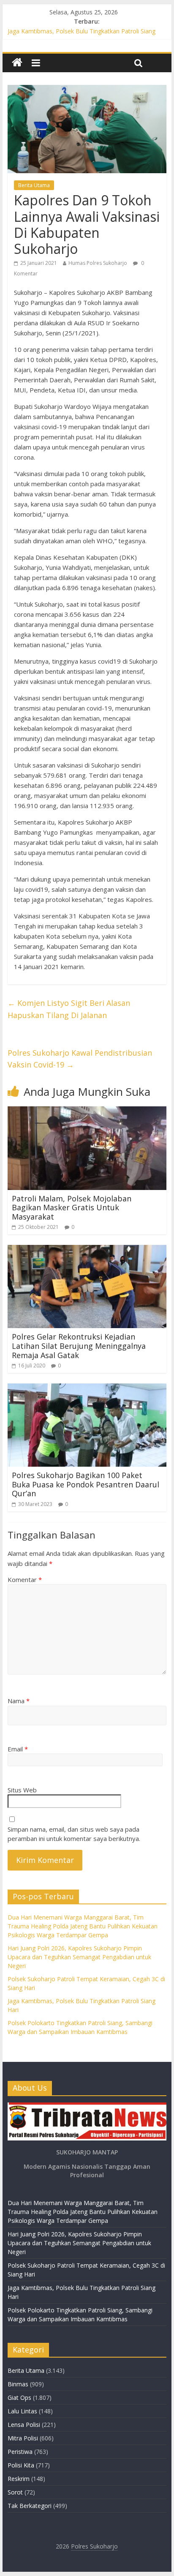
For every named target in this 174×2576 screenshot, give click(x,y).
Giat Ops (19, 2398)
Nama (19, 1701)
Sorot (15, 2492)
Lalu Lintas (22, 2411)
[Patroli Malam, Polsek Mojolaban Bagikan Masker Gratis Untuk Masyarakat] (87, 1111)
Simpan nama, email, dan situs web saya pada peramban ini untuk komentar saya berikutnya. (74, 1834)
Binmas (18, 2384)
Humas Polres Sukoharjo (98, 263)
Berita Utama (34, 185)
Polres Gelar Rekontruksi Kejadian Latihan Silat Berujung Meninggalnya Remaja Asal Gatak (79, 1346)
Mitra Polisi (23, 2438)
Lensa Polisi (24, 2425)
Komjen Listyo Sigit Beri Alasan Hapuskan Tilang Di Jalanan (69, 1009)
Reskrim (19, 2479)
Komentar (25, 1579)
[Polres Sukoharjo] (17, 63)
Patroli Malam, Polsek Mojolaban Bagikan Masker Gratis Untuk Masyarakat (72, 1208)
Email (18, 1749)
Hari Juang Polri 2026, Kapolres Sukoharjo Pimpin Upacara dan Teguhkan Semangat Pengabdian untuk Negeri (79, 1957)
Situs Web (22, 1790)
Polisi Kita (21, 2465)
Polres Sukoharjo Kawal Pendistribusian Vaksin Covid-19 (80, 1059)
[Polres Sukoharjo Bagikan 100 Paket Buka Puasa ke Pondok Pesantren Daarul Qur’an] (87, 1389)
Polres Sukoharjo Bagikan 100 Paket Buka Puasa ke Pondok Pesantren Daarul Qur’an (86, 1484)
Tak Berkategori (30, 2506)
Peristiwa (20, 2452)
